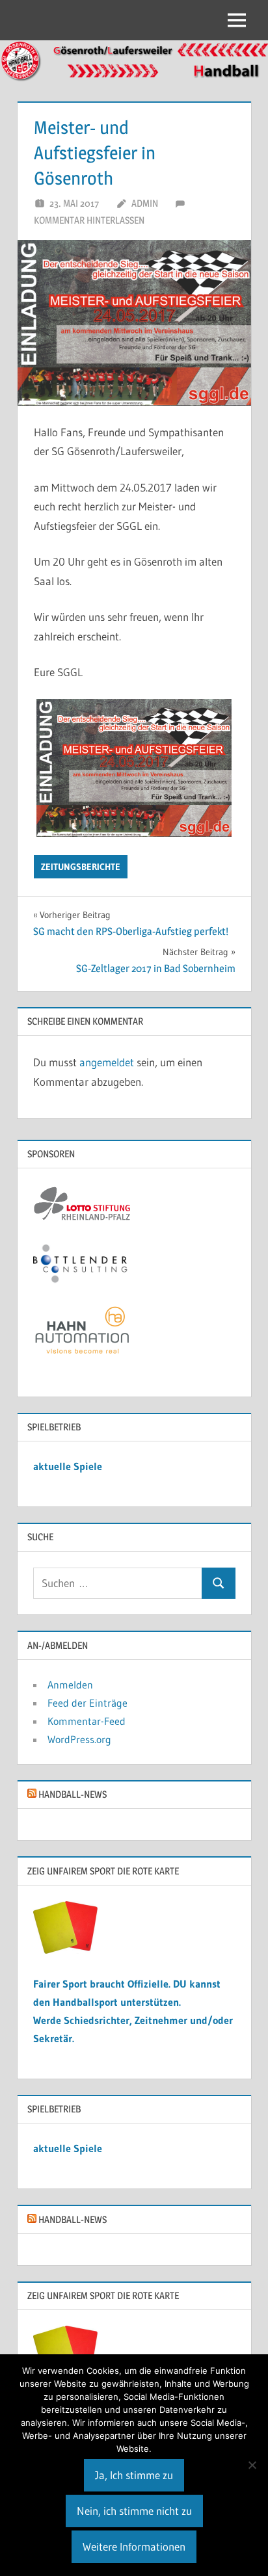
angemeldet (107, 1062)
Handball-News (73, 1794)
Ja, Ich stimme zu (134, 2475)
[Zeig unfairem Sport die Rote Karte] (66, 1950)
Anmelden (70, 1685)
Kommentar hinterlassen (89, 220)
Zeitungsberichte (81, 867)
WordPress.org (79, 1739)
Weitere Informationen (134, 2546)
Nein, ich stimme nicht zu (134, 2511)
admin (145, 203)
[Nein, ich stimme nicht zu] (252, 2465)
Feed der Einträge (87, 1703)
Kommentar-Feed (87, 1721)
